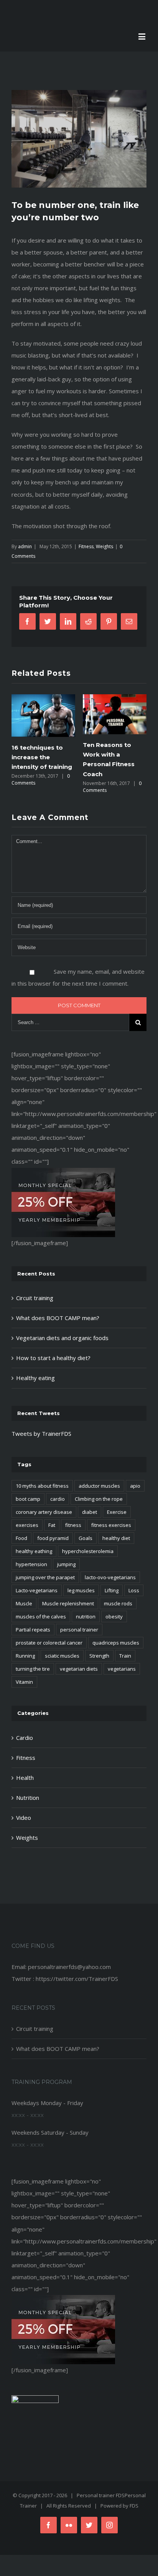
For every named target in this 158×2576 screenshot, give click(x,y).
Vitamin (24, 1682)
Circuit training (35, 1298)
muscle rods (118, 1603)
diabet (90, 1512)
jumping (66, 1564)
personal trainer (79, 1630)
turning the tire (33, 1669)
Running (25, 1656)
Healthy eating (35, 1378)
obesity (114, 1616)
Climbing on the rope (99, 1499)
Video (24, 1818)
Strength (99, 1656)
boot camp (28, 1499)
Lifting (112, 1590)
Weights (105, 546)
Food (21, 1538)
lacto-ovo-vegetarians (110, 1577)
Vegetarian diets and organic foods (62, 1338)
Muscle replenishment (68, 1603)
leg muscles (81, 1590)
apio (135, 1486)
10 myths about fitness (42, 1486)
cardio (58, 1499)
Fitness (86, 546)
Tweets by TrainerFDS (41, 1434)
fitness (73, 1525)
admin (25, 546)
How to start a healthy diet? (53, 1358)
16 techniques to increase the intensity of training (42, 757)
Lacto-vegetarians (37, 1590)
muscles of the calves (41, 1616)
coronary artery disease (44, 1512)
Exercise (117, 1512)
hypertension (31, 1564)
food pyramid (53, 1538)
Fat (52, 1525)
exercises (27, 1525)
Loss (134, 1590)
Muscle (24, 1603)
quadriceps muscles (116, 1643)
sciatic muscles (62, 1656)
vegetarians (122, 1669)
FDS (134, 2506)
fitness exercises (111, 1525)
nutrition (86, 1616)
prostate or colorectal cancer (49, 1643)
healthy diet (116, 1538)
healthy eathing (34, 1551)
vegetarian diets (79, 1669)
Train (125, 1656)
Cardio (25, 1738)
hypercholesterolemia (88, 1551)
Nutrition (28, 1798)
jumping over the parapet (45, 1577)
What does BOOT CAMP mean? (58, 1318)
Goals (86, 1538)
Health (25, 1778)
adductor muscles (99, 1486)
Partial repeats (33, 1630)
